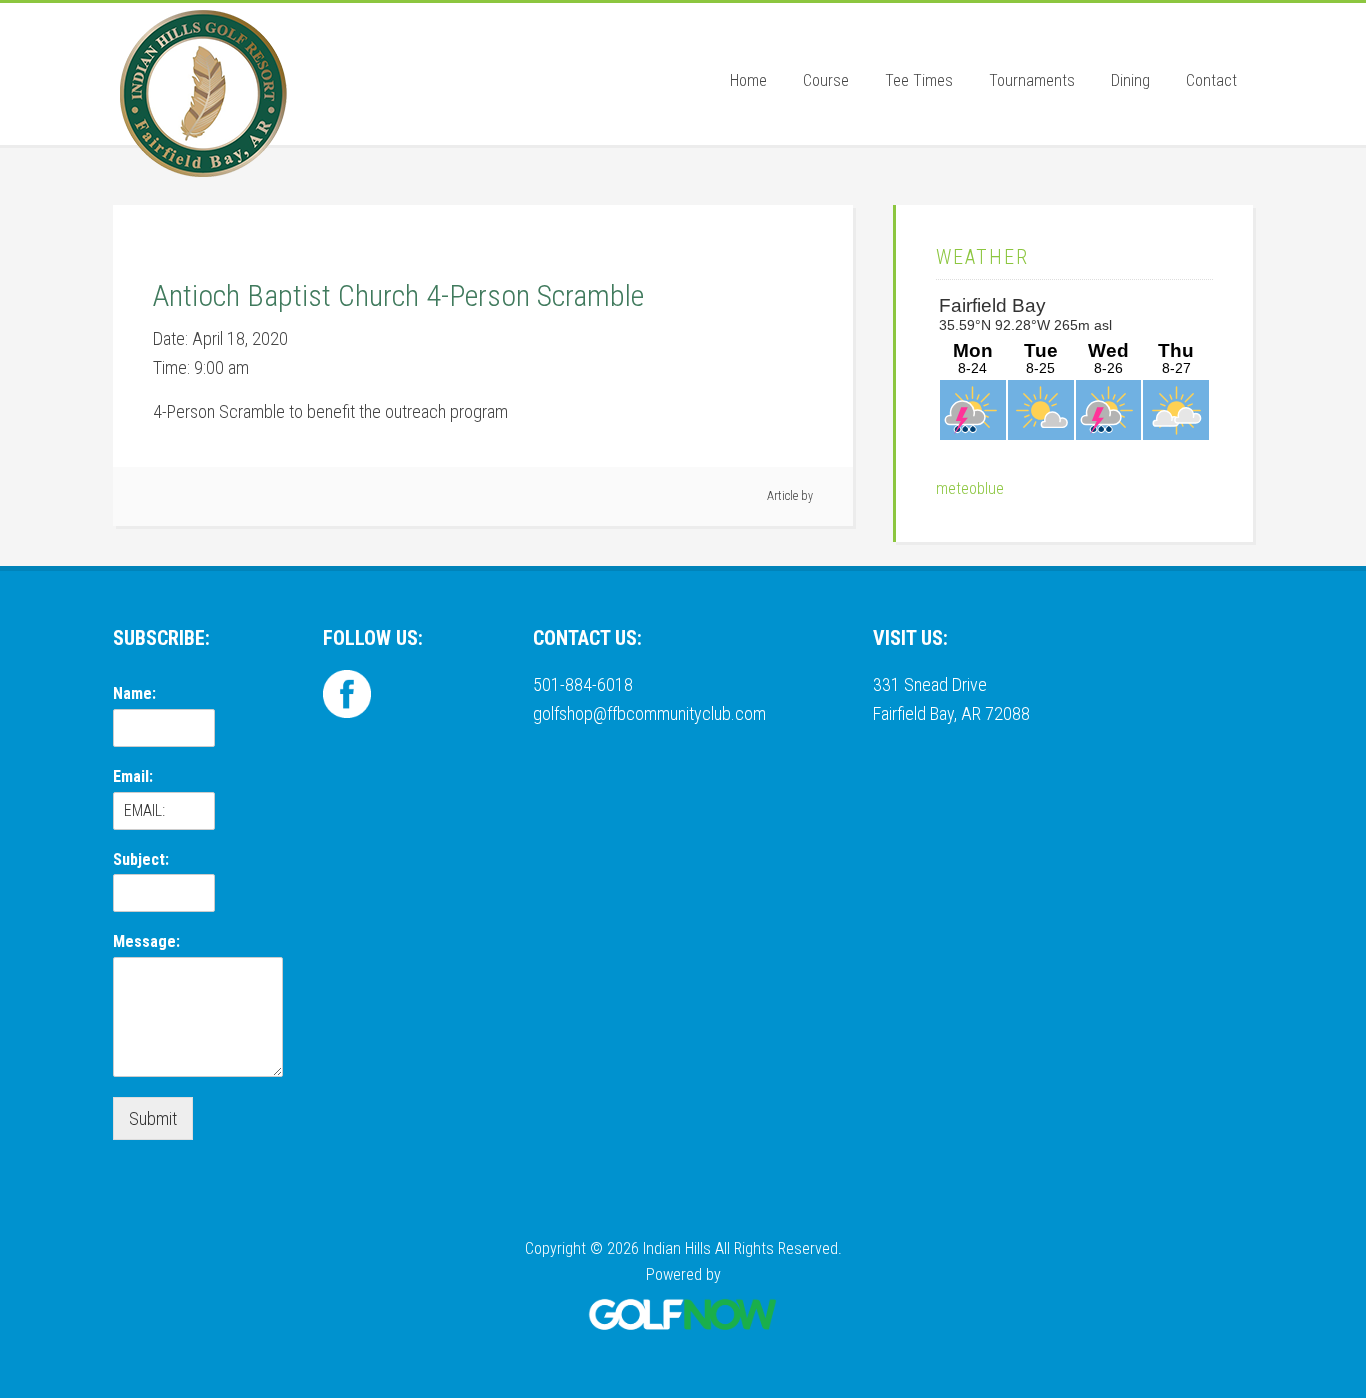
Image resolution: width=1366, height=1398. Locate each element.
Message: (146, 941)
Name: (134, 693)
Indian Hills (203, 93)
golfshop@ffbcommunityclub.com (649, 713)
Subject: (141, 859)
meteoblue (970, 488)
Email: (133, 776)
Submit (153, 1118)
